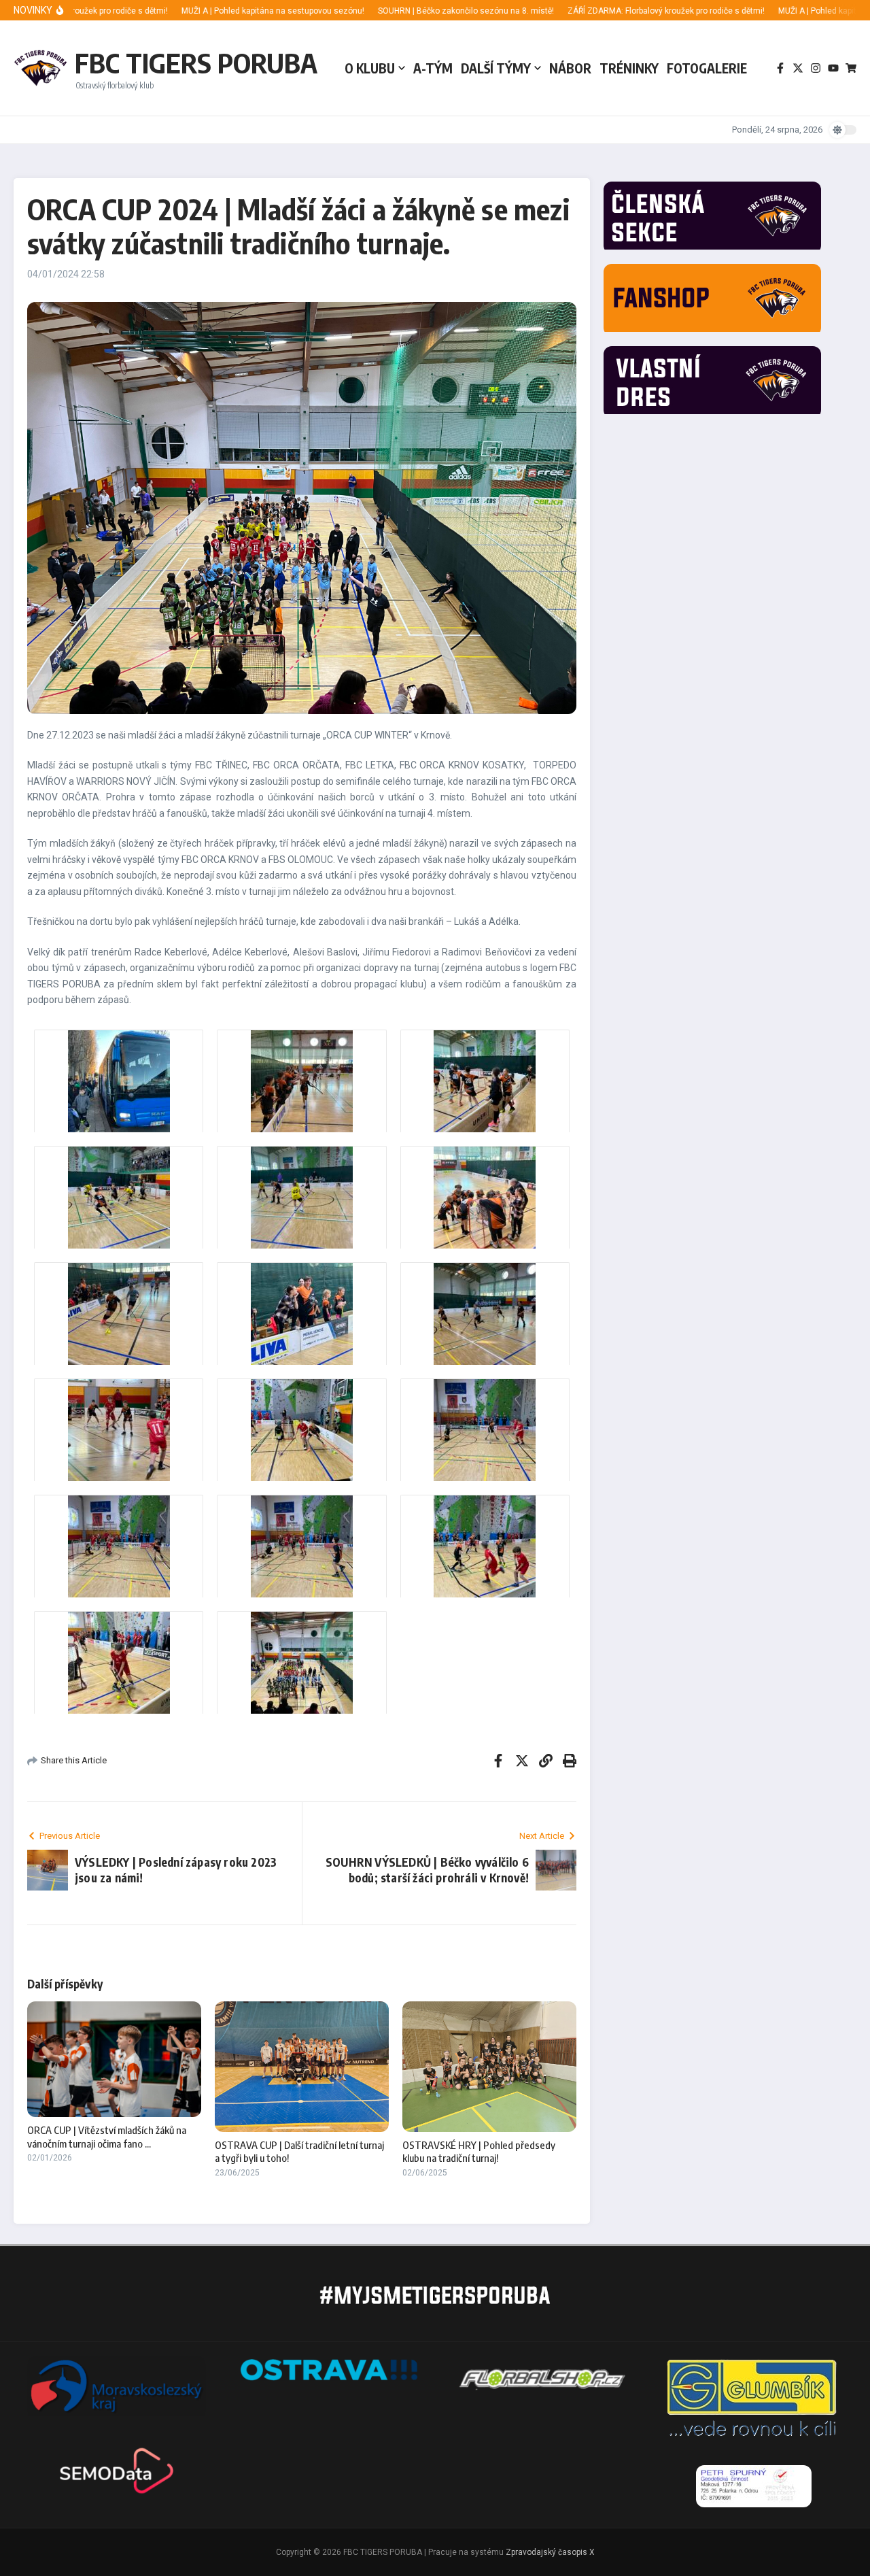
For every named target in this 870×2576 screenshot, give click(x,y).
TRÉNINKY (629, 68)
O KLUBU (370, 68)
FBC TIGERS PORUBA (196, 63)
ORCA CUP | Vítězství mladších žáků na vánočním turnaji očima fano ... (107, 2137)
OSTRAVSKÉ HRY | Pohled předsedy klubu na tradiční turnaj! (479, 2152)
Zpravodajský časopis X (550, 2552)
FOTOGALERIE (707, 68)
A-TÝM (433, 68)
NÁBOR (570, 68)
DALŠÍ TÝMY (496, 68)
